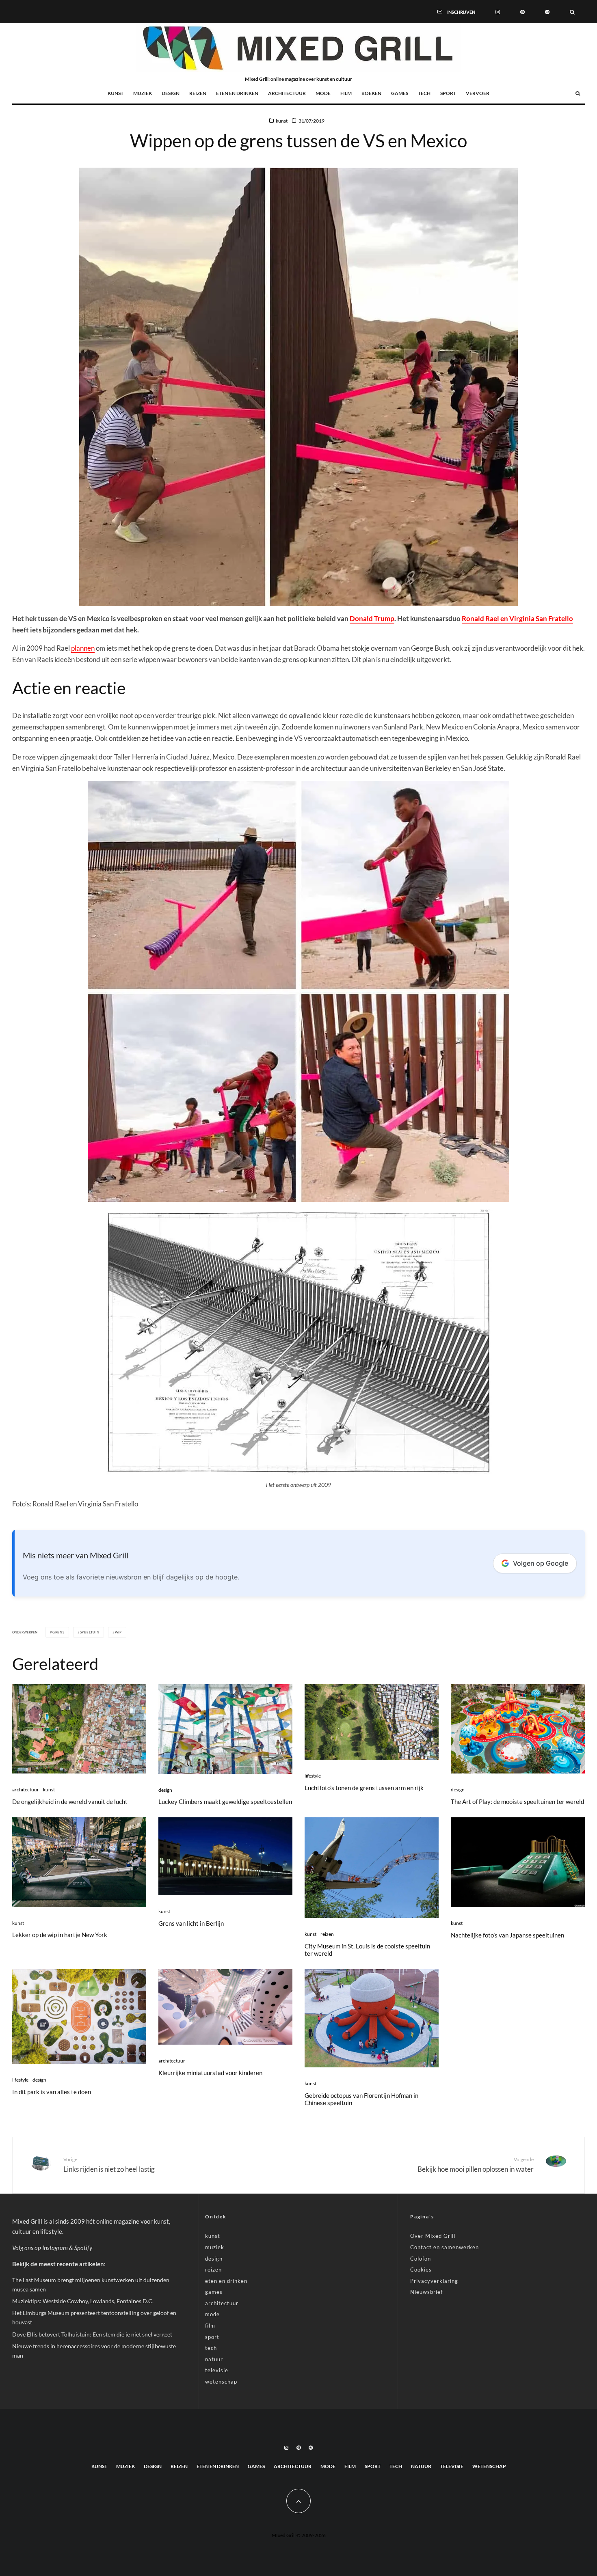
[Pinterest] (522, 11)
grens (58, 1632)
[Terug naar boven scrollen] (298, 2501)
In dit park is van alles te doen (52, 2092)
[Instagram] (498, 11)
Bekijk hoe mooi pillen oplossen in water (476, 2165)
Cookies (421, 2270)
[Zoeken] (572, 11)
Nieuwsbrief (426, 2292)
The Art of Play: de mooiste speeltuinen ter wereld (517, 1801)
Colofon (421, 2259)
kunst (116, 93)
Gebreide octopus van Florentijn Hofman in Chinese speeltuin (361, 2099)
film (346, 93)
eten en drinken (237, 93)
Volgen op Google (541, 1563)
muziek (143, 93)
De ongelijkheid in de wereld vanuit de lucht (70, 1801)
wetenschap (221, 2382)
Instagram (55, 2248)
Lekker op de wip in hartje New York (60, 1935)
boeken (371, 93)
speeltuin (90, 1632)
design (171, 93)
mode (323, 93)
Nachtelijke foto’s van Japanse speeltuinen (507, 1935)
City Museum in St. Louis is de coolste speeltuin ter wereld (367, 1950)
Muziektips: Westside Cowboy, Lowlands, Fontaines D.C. (83, 2301)
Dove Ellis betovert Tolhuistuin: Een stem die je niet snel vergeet (92, 2334)
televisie (217, 2370)
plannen (83, 648)
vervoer (478, 93)
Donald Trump (372, 618)
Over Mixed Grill (433, 2236)
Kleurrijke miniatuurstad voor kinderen (210, 2073)
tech (424, 93)
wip (118, 1632)
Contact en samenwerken (445, 2247)
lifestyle (313, 1776)
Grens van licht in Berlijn (191, 1923)
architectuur (287, 93)
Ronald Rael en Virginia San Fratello (517, 618)
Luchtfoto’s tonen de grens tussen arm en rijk (364, 1788)
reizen (198, 93)
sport (448, 93)
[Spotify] (547, 11)
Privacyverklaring (434, 2281)
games (400, 93)
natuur (214, 2359)
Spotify (83, 2248)
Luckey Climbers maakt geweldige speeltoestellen (225, 1801)
